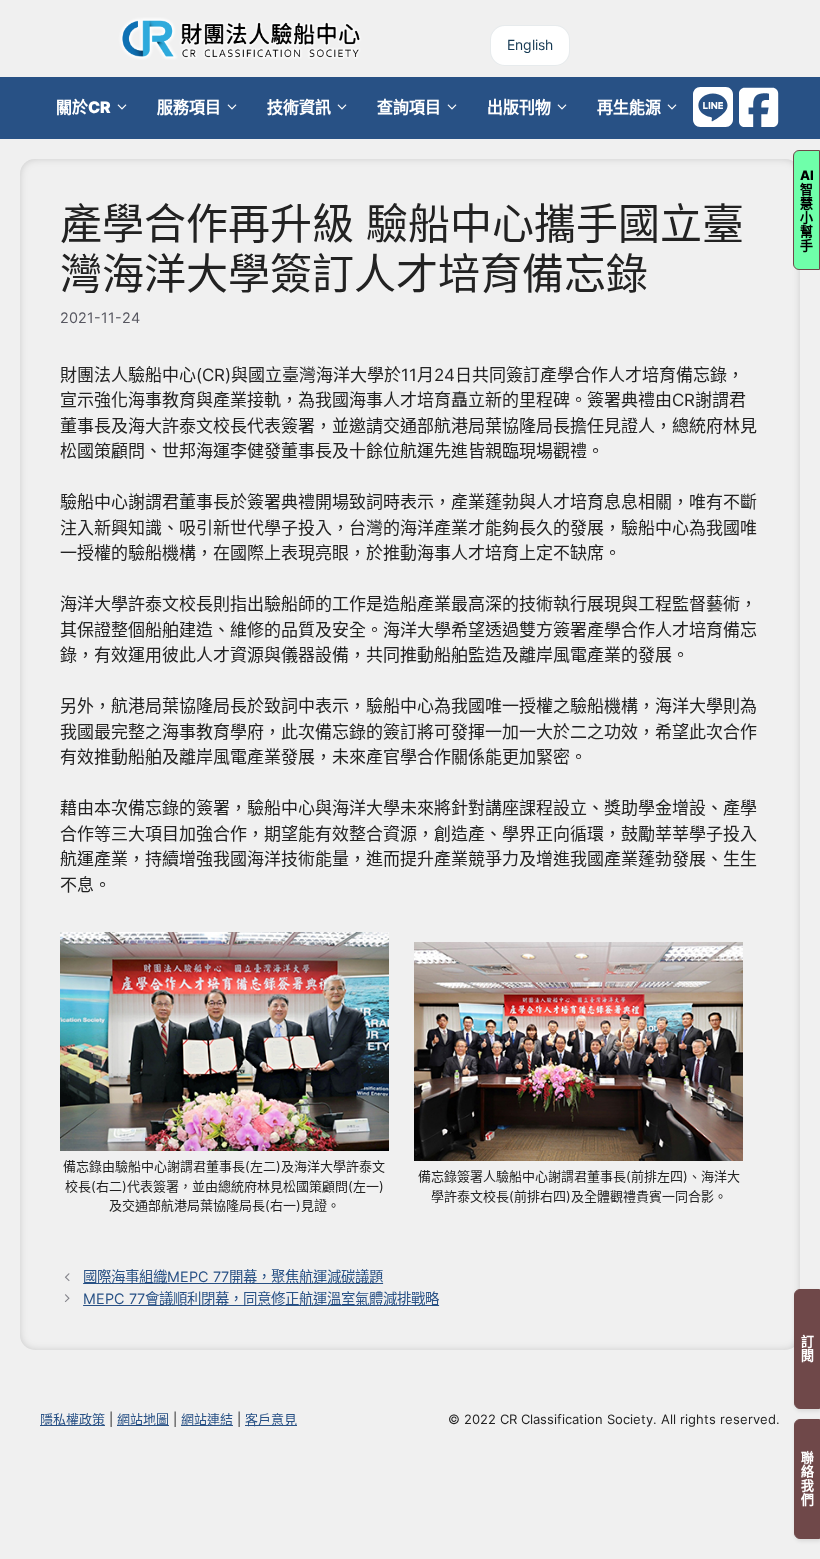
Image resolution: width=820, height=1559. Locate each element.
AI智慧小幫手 (807, 210)
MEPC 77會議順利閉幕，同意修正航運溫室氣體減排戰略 (261, 1298)
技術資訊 (299, 107)
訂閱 (807, 1349)
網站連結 (207, 1419)
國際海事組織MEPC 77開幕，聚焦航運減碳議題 (233, 1276)
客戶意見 (271, 1419)
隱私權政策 (72, 1419)
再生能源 (629, 107)
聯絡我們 (807, 1479)
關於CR (83, 107)
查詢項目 (409, 107)
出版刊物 (519, 107)
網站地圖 (143, 1419)
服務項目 (189, 107)
